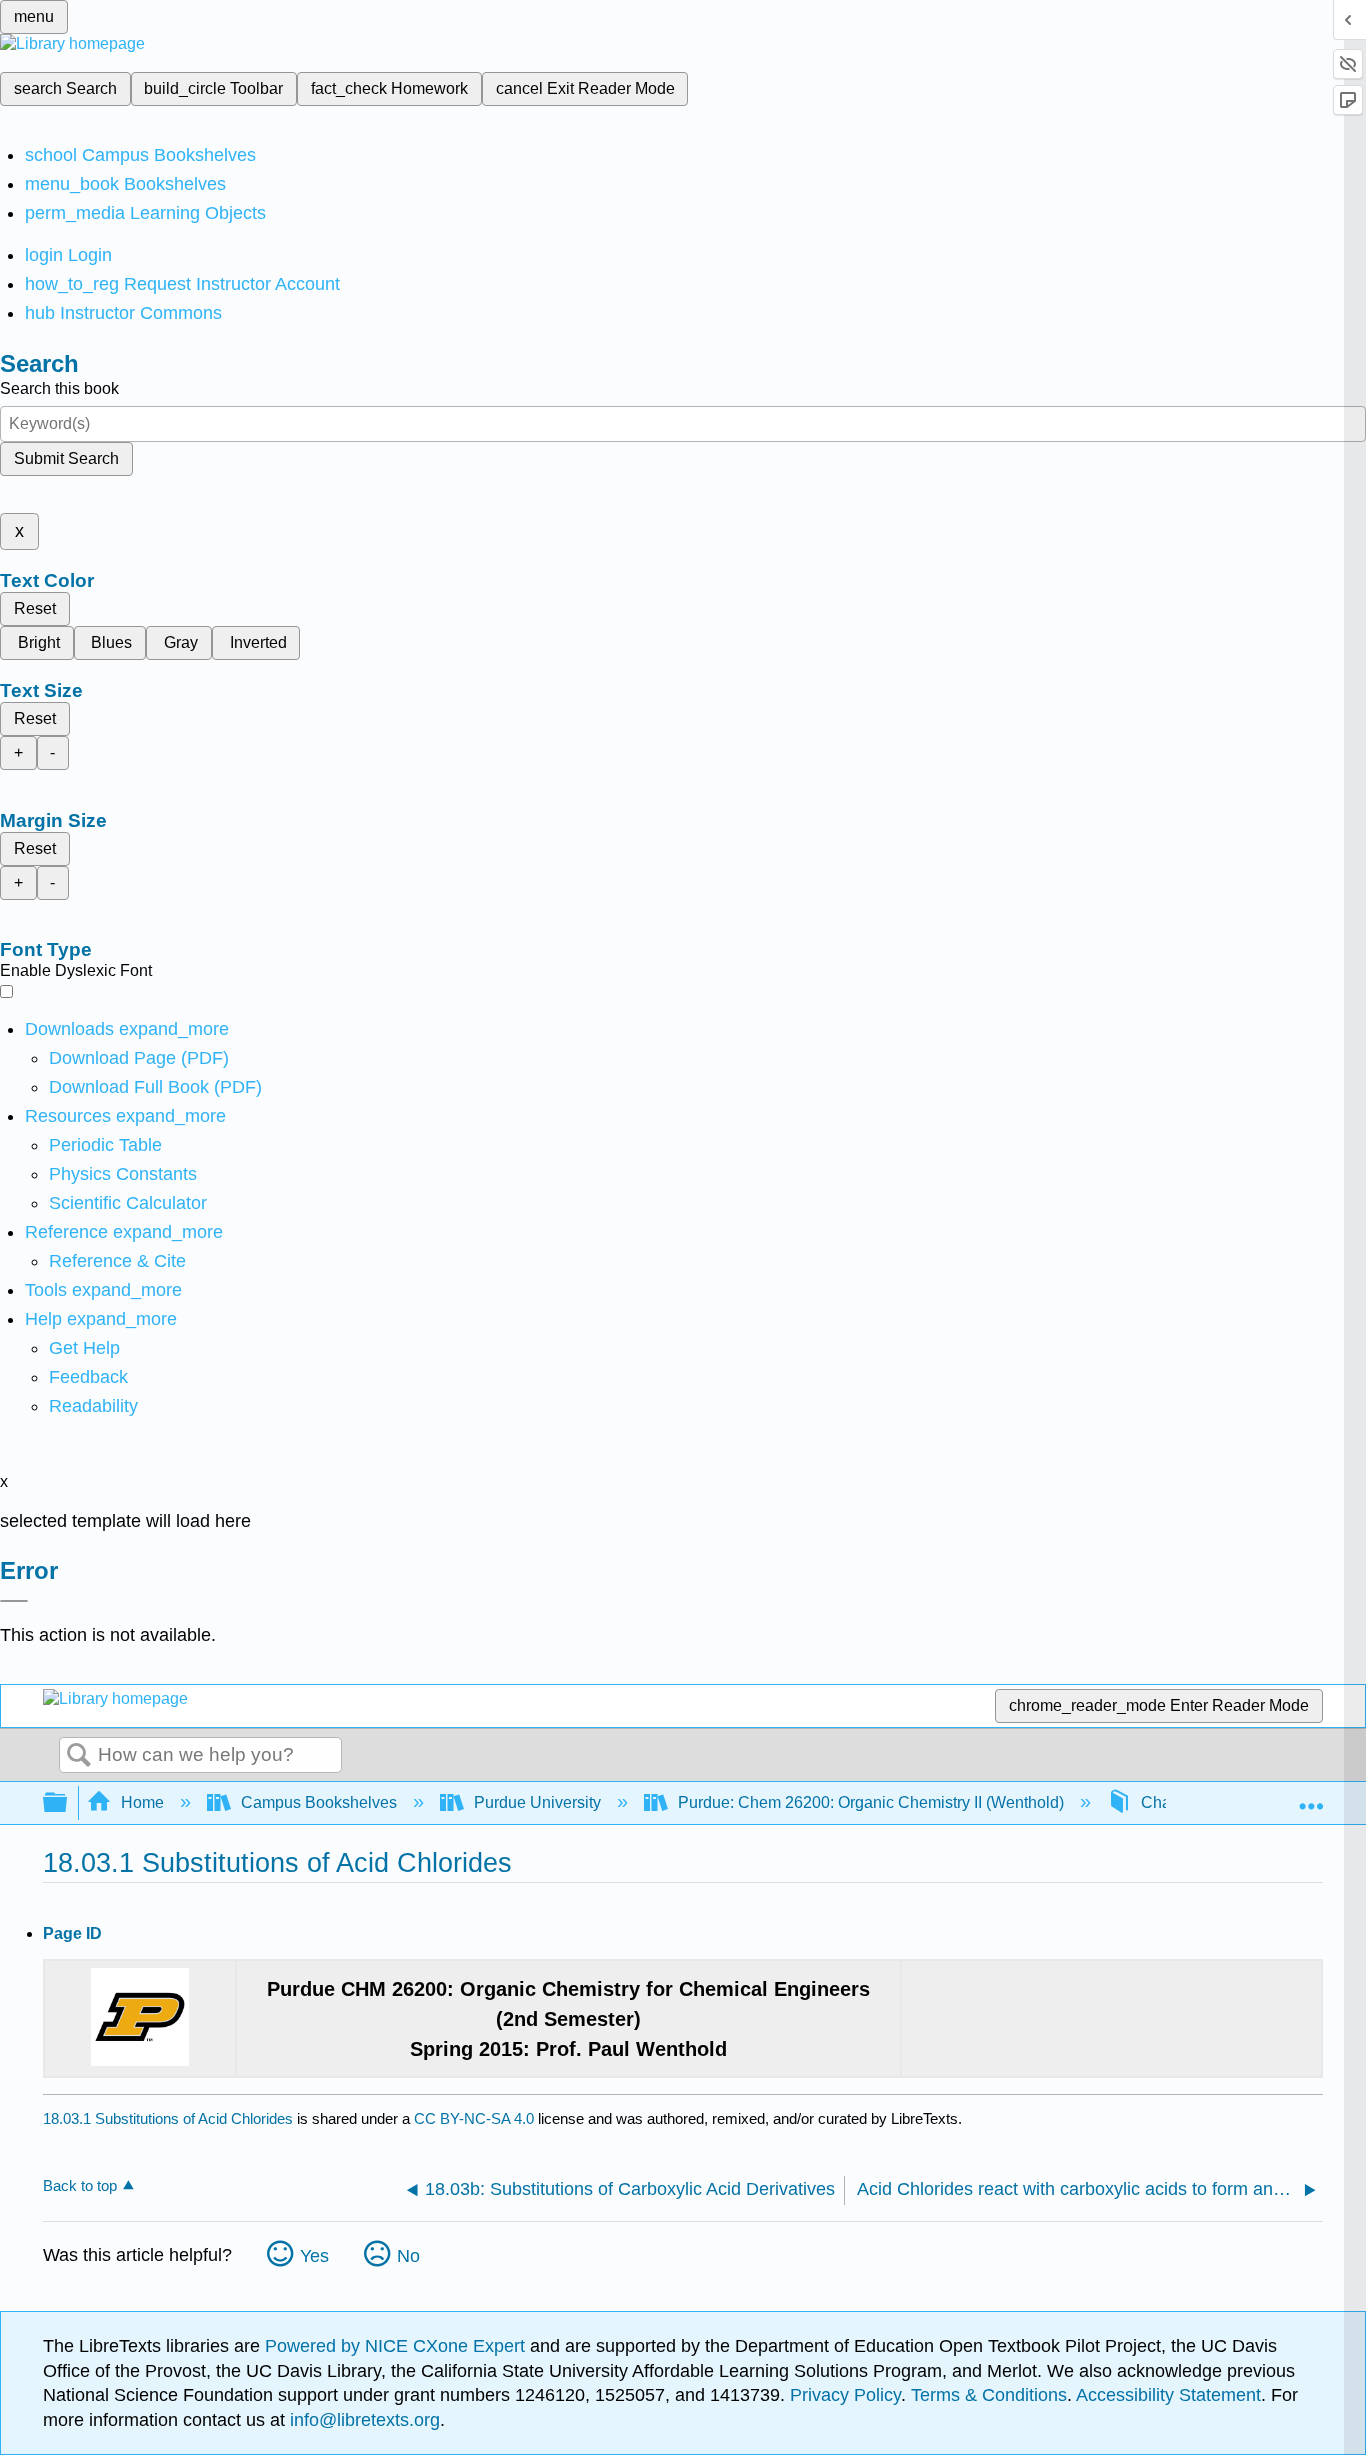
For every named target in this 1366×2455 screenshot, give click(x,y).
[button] (88, 1377)
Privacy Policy (845, 2395)
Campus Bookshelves (319, 1802)
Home (142, 1802)
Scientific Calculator (128, 1203)
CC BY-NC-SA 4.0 (474, 2118)
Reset (35, 608)
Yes (314, 2256)
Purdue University (537, 1802)
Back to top (80, 2185)
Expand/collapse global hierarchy (68, 1803)
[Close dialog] (14, 1601)
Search (79, 1756)
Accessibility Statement (1168, 2395)
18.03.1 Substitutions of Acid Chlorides (168, 2118)
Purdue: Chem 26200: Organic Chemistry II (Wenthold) (871, 1802)
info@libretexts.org (362, 2420)
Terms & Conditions (989, 2395)
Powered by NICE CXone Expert (397, 2346)
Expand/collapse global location (1311, 1797)
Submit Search (66, 458)
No (408, 2256)
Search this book (59, 388)
